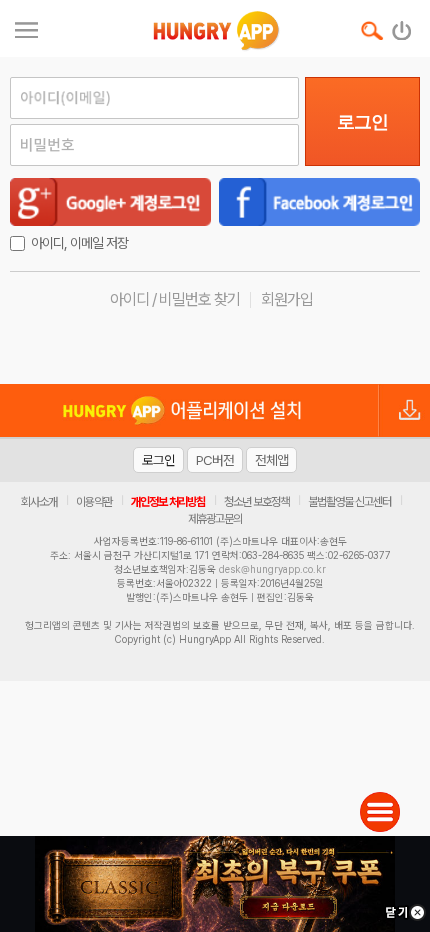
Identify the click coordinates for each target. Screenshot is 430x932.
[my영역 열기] (26, 27)
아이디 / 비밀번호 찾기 (175, 299)
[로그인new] (402, 26)
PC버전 (215, 460)
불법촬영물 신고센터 (349, 502)
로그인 (362, 122)
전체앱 (271, 460)
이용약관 (94, 502)
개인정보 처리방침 (168, 502)
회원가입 (287, 299)
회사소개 (39, 502)
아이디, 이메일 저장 (79, 243)
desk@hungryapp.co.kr (272, 569)
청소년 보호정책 (256, 502)
